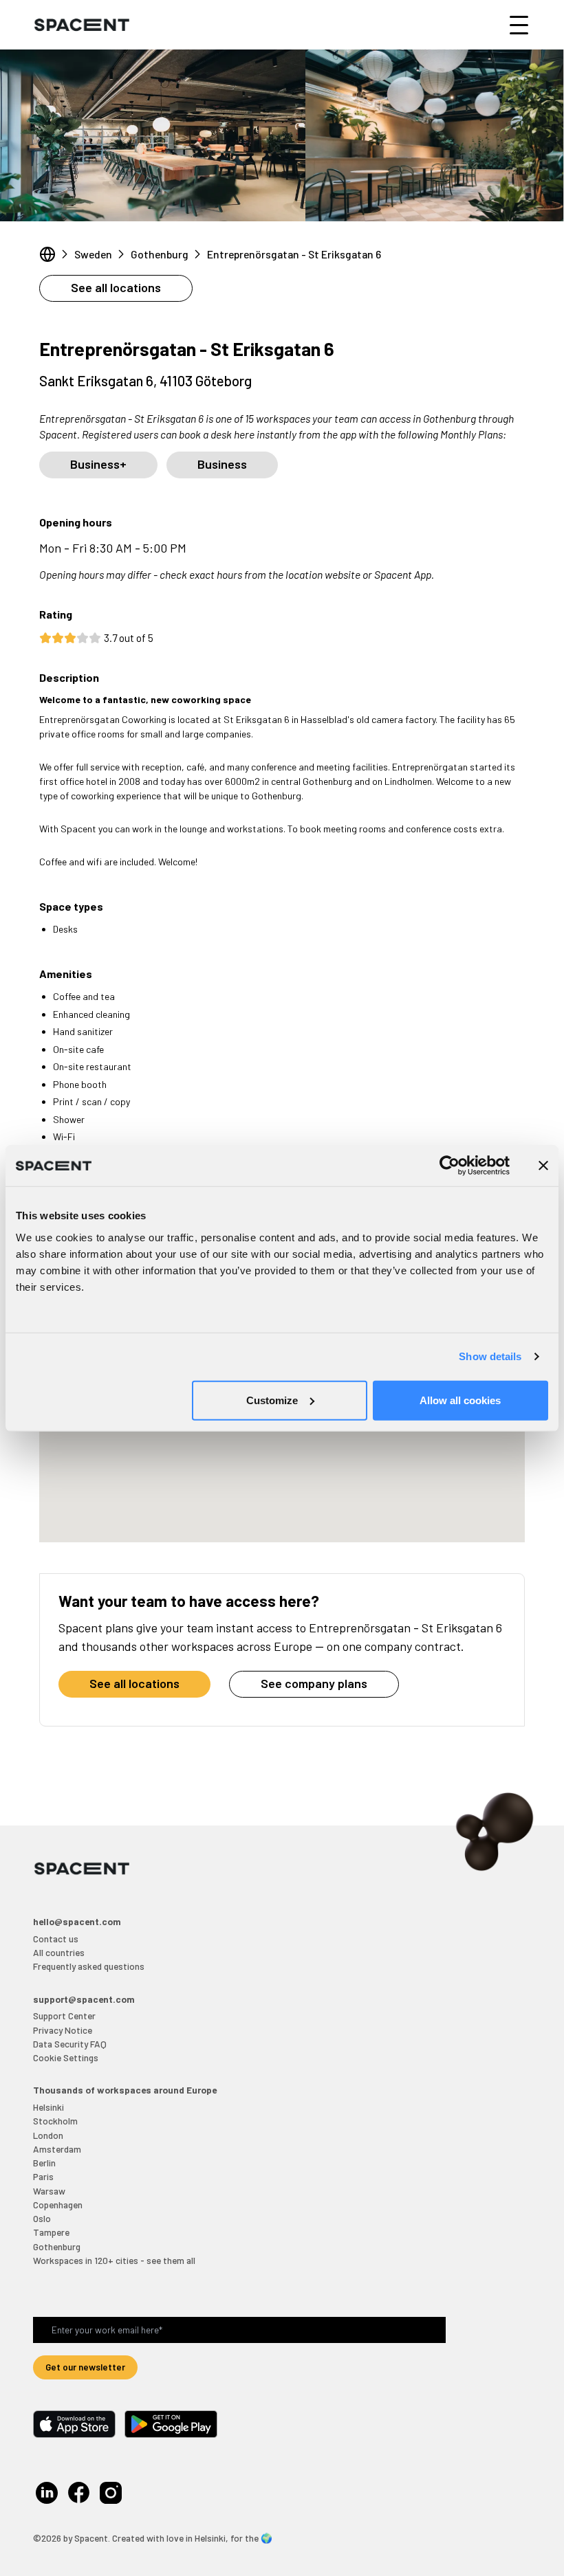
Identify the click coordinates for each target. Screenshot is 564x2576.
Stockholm (55, 2121)
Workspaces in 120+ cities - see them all (114, 2260)
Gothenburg (160, 254)
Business (222, 464)
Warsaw (49, 2191)
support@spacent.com (84, 1999)
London (48, 2135)
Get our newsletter (85, 2367)
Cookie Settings (66, 2057)
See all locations (116, 287)
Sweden (93, 254)
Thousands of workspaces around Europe (125, 2090)
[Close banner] (543, 1166)
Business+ (98, 464)
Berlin (44, 2163)
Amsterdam (57, 2149)
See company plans (314, 1683)
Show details (490, 1356)
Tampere (51, 2232)
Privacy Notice (63, 2030)
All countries (59, 1952)
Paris (43, 2176)
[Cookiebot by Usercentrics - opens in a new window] (449, 1166)
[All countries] (47, 254)
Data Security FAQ (70, 2044)
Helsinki (48, 2107)
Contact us (56, 1939)
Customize (272, 1400)
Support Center (64, 2016)
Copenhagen (58, 2205)
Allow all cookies (460, 1400)
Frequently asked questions (89, 1966)
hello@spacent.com (77, 1921)
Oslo (42, 2218)
